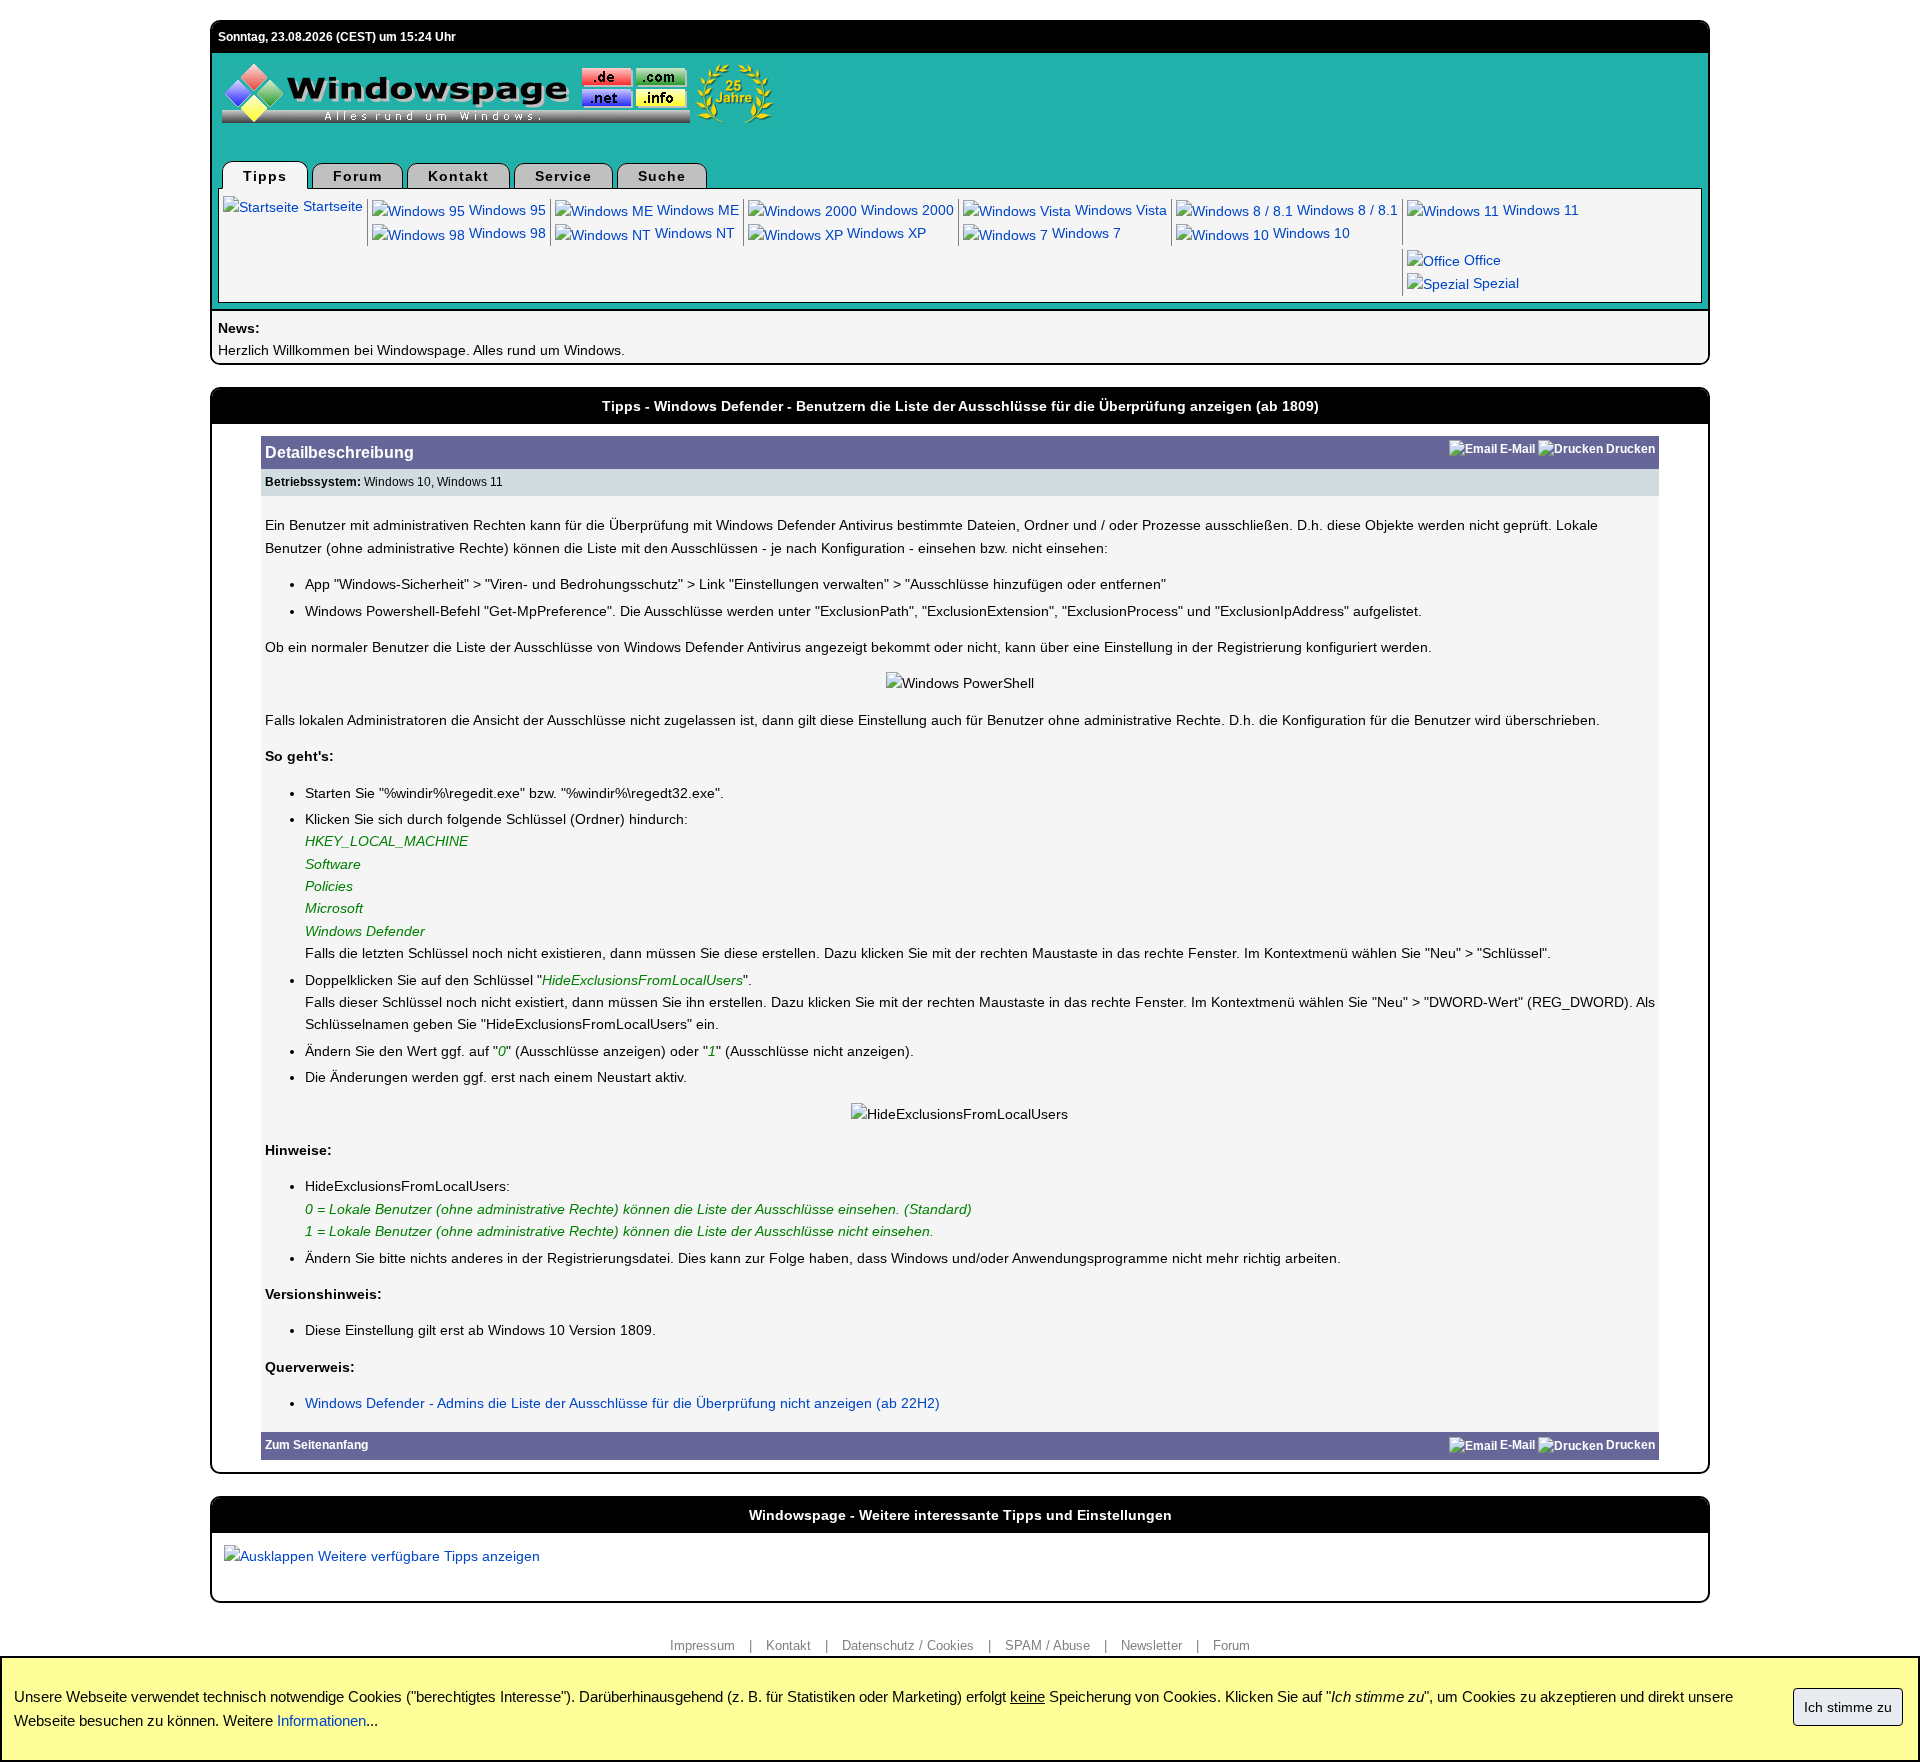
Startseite (331, 206)
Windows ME (696, 210)
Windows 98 (505, 233)
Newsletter (1151, 1645)
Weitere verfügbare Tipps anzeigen (427, 1556)
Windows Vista (1119, 210)
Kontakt (458, 176)
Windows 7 (1084, 233)
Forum (357, 176)
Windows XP (884, 233)
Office (1480, 260)
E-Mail (1517, 449)
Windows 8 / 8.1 (1345, 210)
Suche (662, 176)
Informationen (321, 1720)
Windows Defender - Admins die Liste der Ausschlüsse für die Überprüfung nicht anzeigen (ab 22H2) (622, 1403)
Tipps (265, 176)
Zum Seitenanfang (316, 1445)
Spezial (1494, 283)
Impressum (702, 1645)
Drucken (1630, 449)
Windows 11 (1539, 210)
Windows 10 (1309, 233)
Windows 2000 (905, 210)
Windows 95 (505, 210)
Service (563, 176)
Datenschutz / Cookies (908, 1645)
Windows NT (693, 233)
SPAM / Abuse (1047, 1645)
